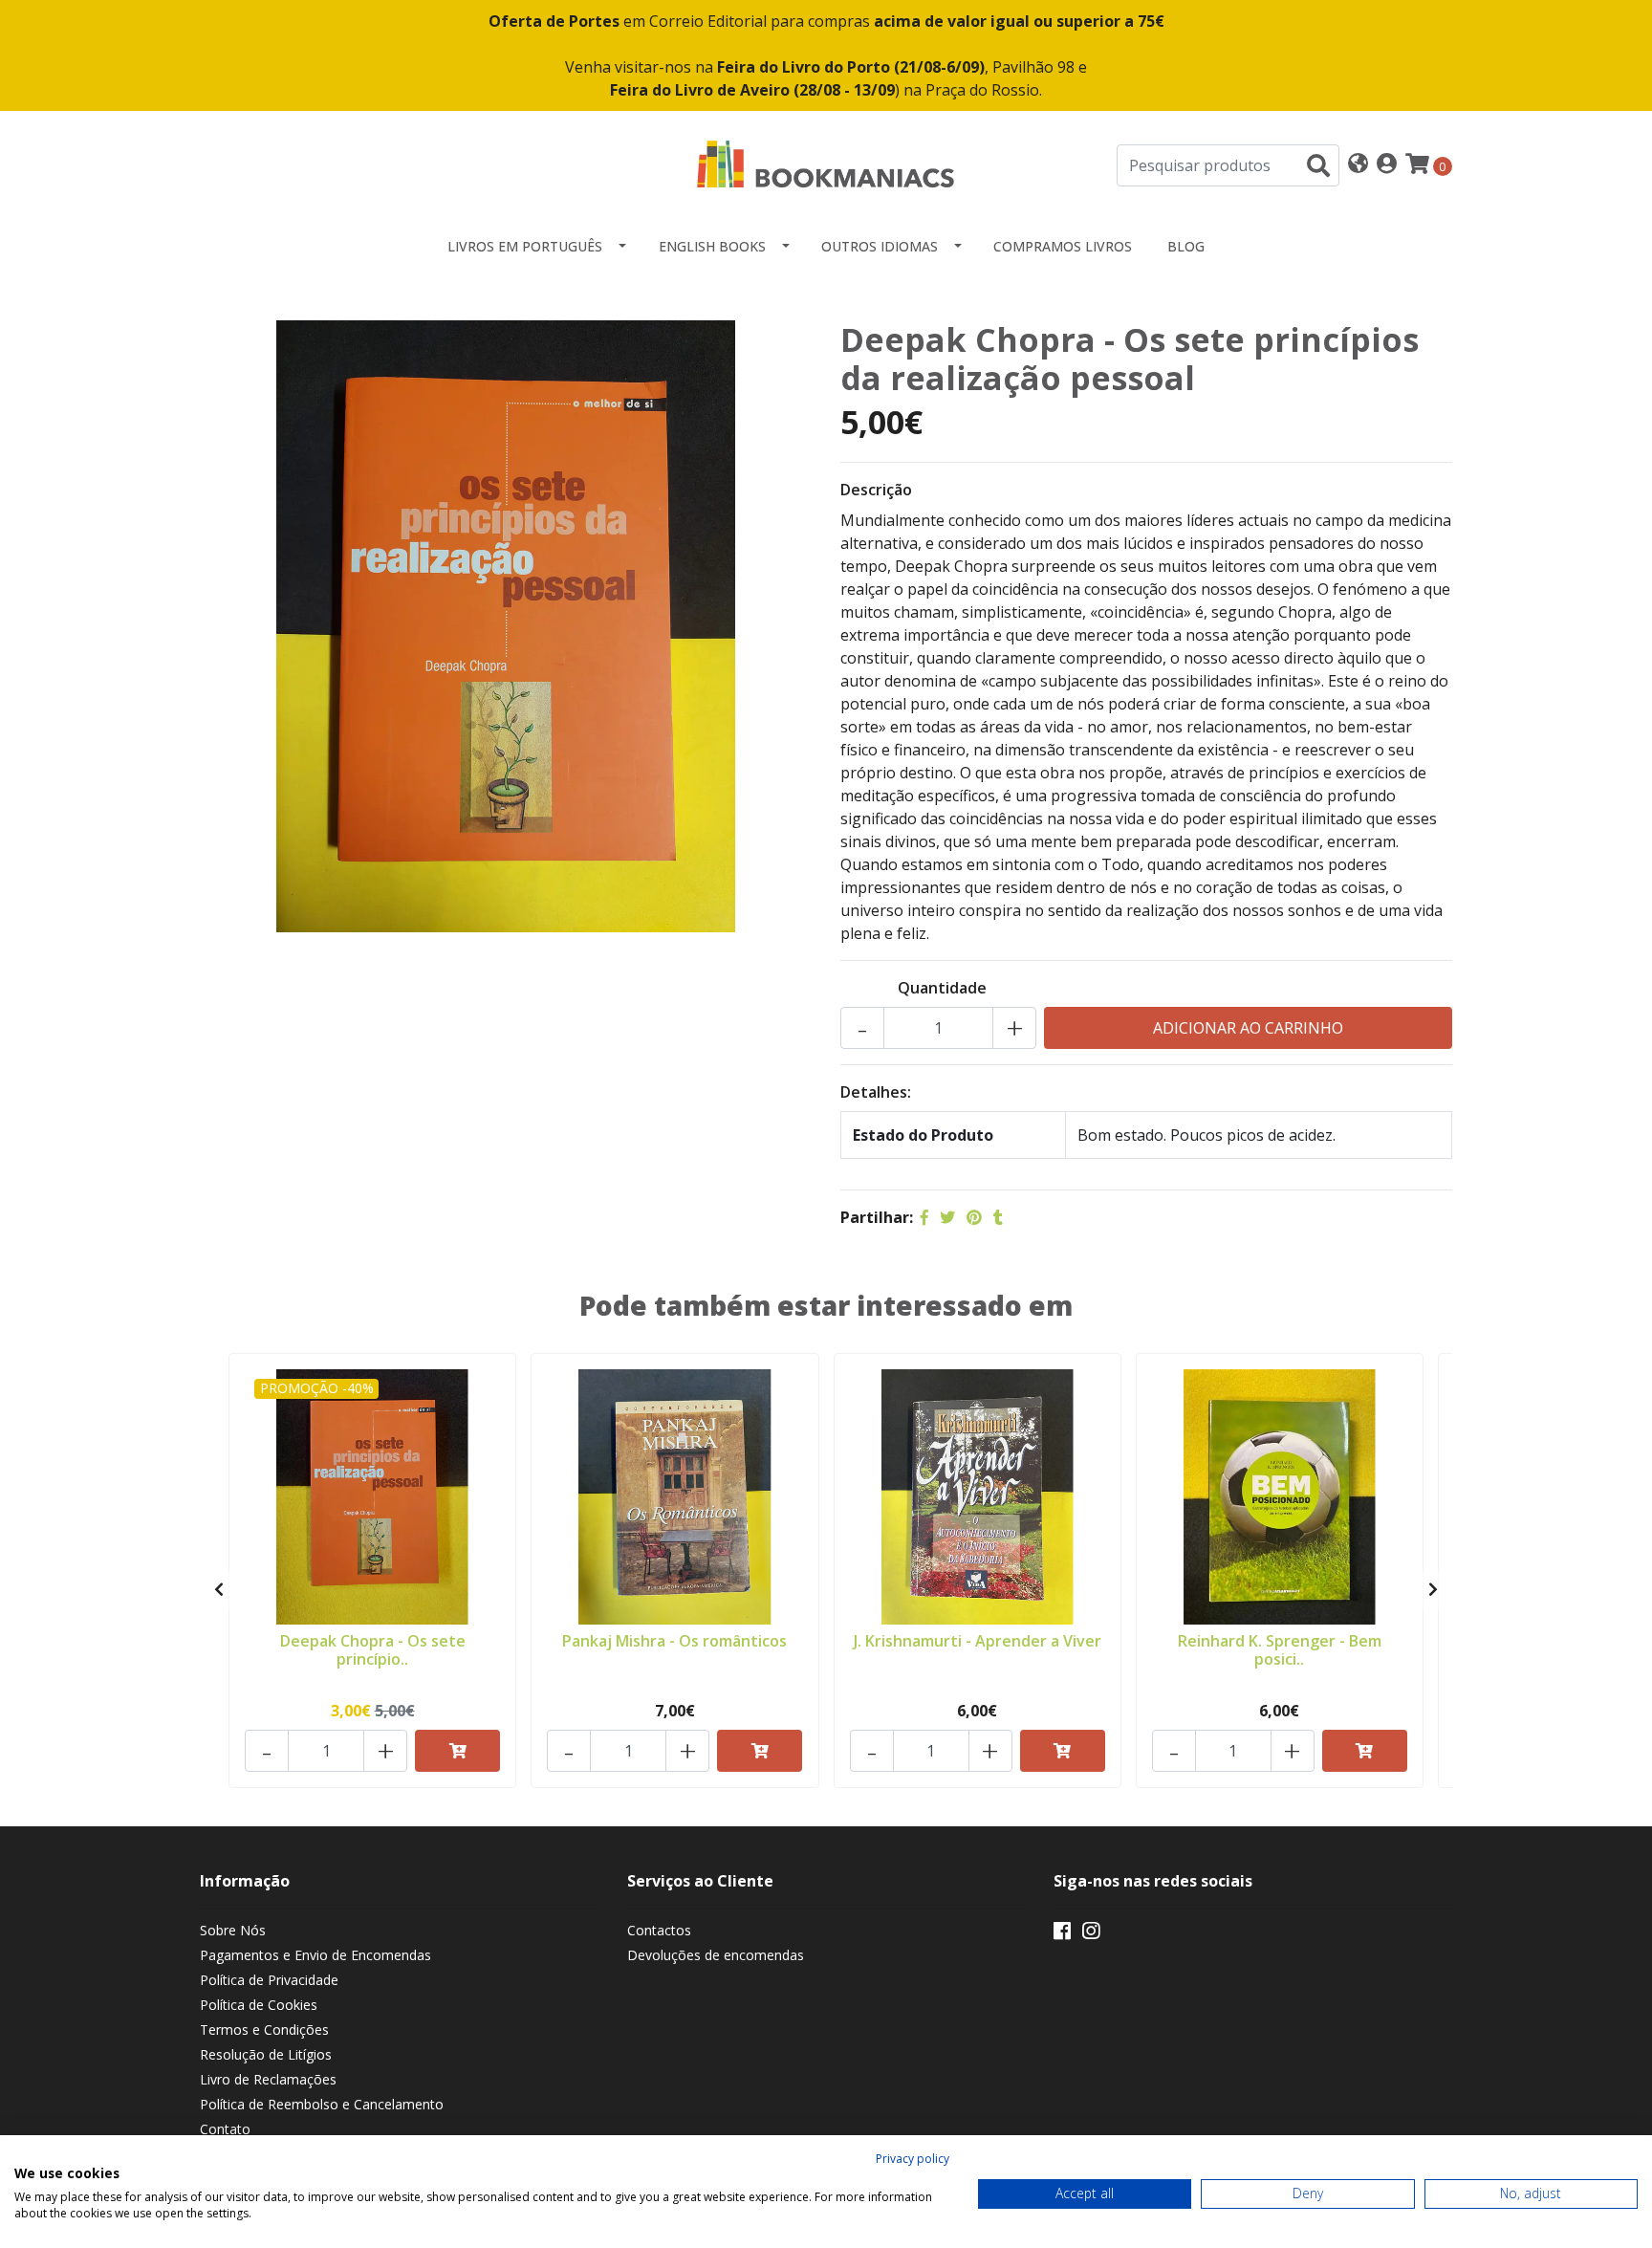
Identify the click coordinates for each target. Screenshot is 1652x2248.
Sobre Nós (233, 1930)
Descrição (876, 490)
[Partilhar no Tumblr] (998, 1217)
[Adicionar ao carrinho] (457, 1751)
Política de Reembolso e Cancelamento (322, 2104)
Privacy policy (913, 2159)
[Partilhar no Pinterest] (974, 1217)
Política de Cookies (259, 2005)
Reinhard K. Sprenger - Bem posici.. (1280, 1650)
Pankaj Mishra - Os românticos (674, 1641)
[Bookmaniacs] (826, 164)
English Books (712, 246)
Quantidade (942, 988)
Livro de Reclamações (268, 2079)
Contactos (659, 1930)
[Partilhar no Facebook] (924, 1217)
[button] (1358, 165)
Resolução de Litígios (266, 2054)
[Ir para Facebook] (1062, 1934)
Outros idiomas (880, 246)
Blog (1186, 246)
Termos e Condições (264, 2030)
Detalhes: (876, 1092)
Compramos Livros (1063, 246)
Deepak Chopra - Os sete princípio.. (373, 1650)
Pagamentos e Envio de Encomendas (315, 1955)
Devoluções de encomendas (716, 1955)
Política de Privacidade (269, 1980)
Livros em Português (525, 246)
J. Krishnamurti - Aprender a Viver (978, 1641)
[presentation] (219, 1589)
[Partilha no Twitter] (947, 1217)
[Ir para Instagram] (1091, 1934)
